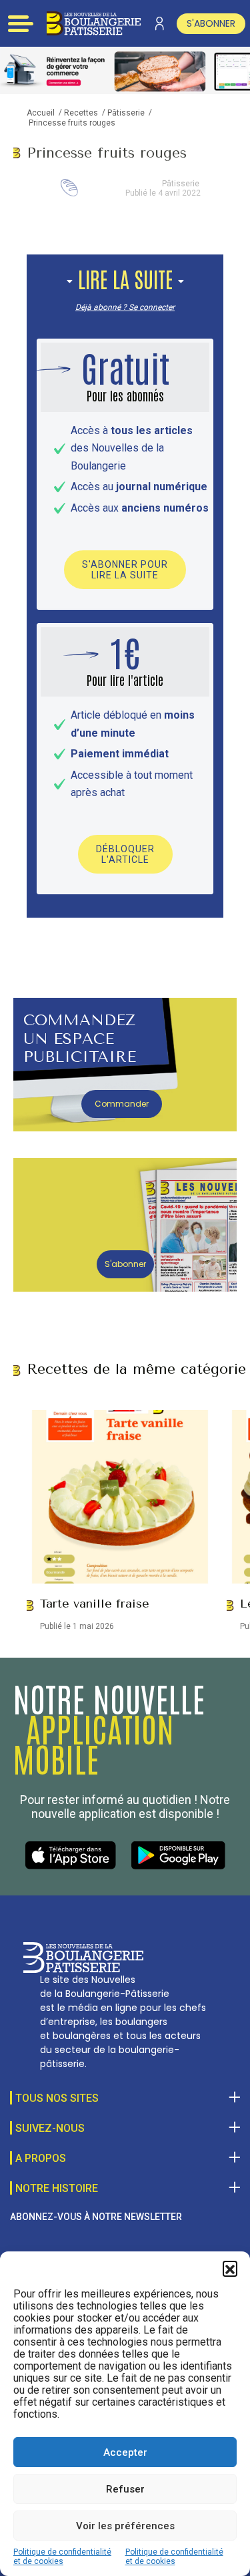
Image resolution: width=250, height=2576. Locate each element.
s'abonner (211, 23)
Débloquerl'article (125, 854)
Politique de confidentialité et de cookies (62, 2557)
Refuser (125, 2489)
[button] (230, 2268)
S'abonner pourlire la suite (125, 570)
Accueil (41, 113)
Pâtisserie (126, 113)
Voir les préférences (125, 2526)
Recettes (81, 113)
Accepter (125, 2452)
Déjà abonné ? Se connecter (125, 307)
